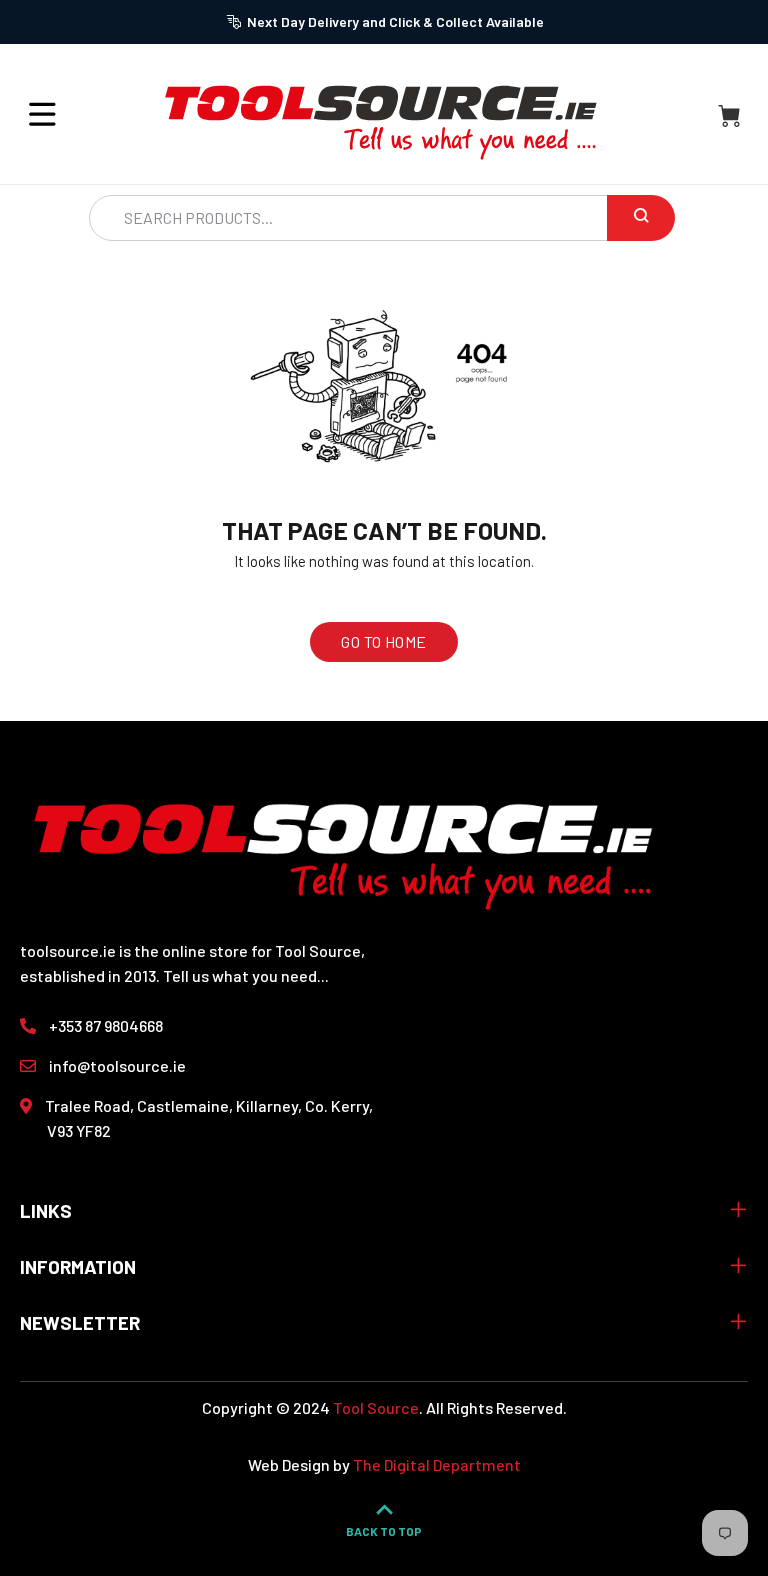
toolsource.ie (68, 950)
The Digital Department (437, 1464)
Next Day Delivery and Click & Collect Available (395, 21)
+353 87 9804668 (106, 1025)
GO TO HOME (384, 641)
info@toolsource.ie (117, 1065)
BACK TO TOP (384, 1531)
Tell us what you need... (246, 975)
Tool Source (376, 1407)
